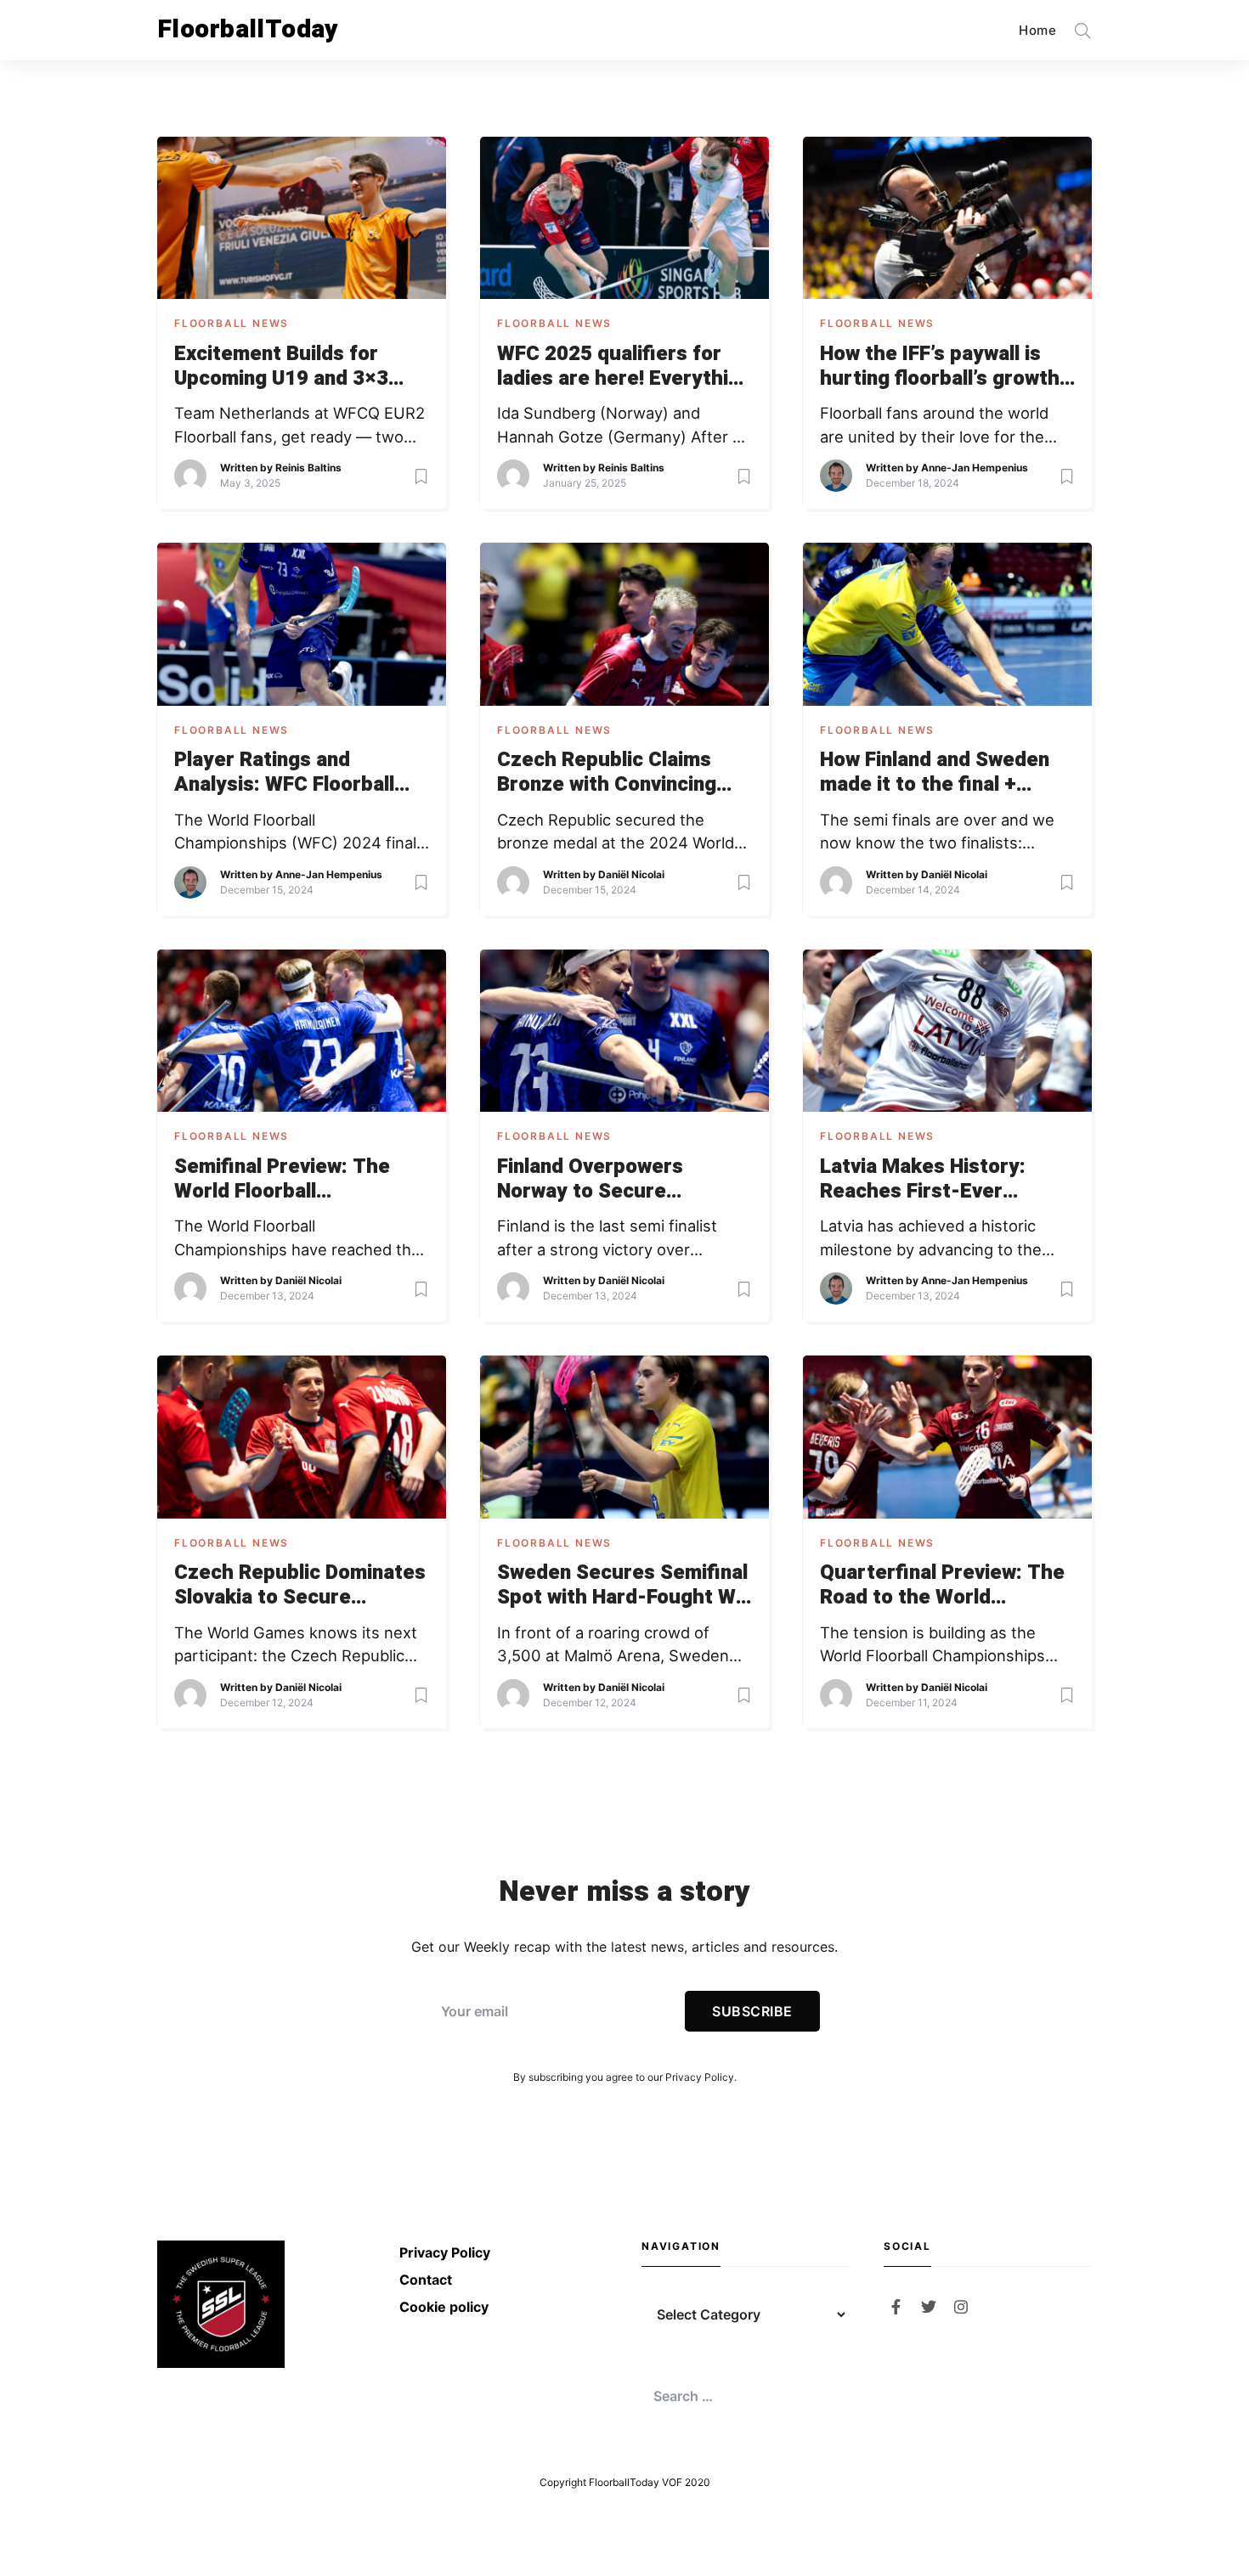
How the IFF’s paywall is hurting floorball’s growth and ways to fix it (940, 367)
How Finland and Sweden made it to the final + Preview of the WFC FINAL (943, 773)
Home (1037, 30)
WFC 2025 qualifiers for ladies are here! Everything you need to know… (624, 367)
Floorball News (232, 323)
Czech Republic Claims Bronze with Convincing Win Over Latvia (607, 773)
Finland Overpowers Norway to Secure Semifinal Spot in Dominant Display (623, 1180)
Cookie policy (444, 2307)
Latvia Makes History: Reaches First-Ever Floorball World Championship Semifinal (933, 1180)
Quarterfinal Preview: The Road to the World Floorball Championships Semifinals (942, 1586)
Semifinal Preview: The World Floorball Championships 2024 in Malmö (283, 1180)
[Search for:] (746, 2396)
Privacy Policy (700, 2077)
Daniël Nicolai (631, 874)
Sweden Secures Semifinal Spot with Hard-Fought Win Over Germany (624, 1586)
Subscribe (752, 2011)
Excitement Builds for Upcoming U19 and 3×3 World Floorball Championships (281, 367)
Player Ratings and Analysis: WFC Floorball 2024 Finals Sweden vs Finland (284, 773)
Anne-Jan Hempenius (975, 468)
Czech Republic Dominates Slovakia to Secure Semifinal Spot (300, 1586)
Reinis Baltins (308, 468)
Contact (426, 2280)
